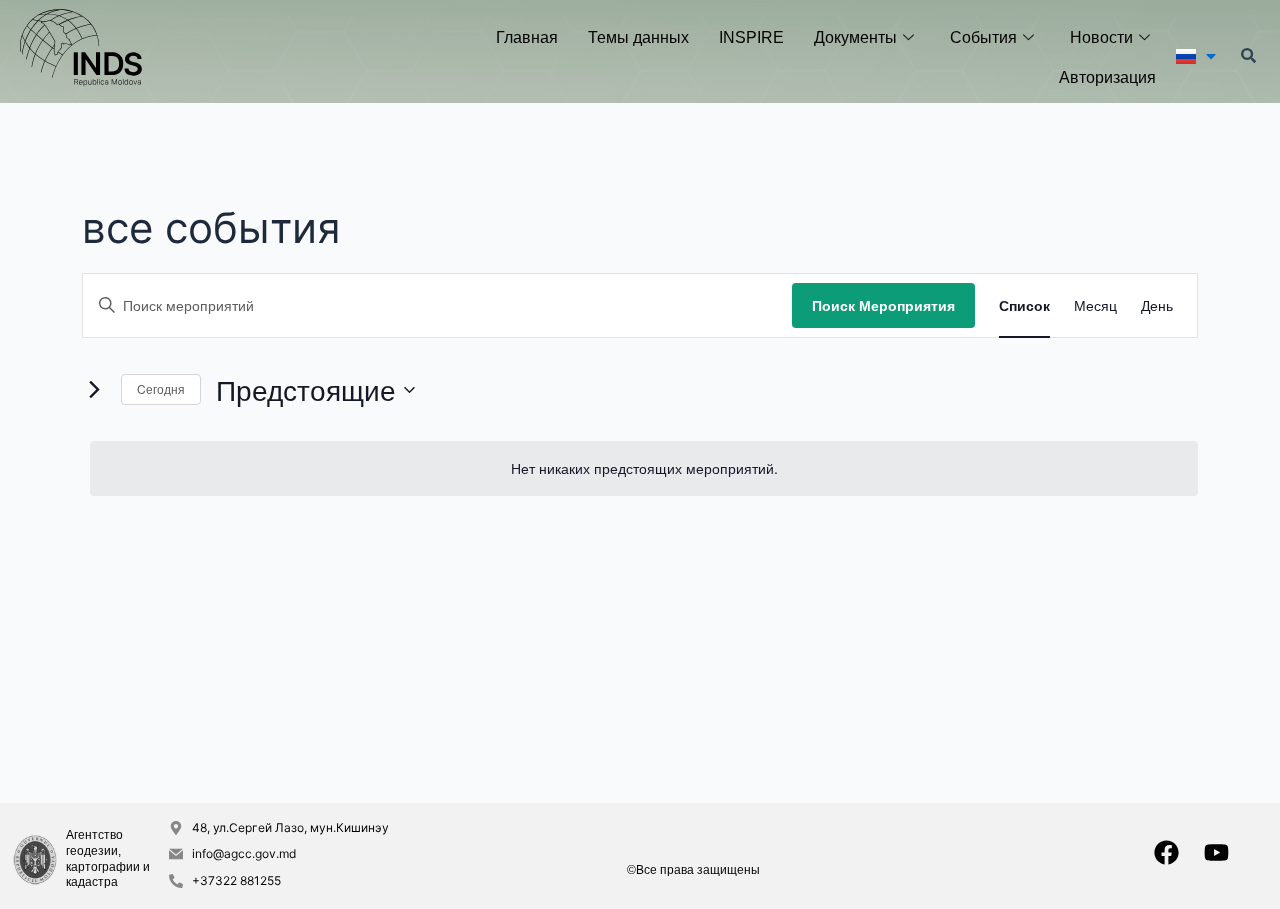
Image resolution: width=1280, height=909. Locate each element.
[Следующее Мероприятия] (94, 390)
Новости (1101, 37)
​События (983, 37)
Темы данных (638, 37)
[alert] (644, 468)
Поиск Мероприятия (883, 305)
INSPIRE (751, 37)
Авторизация (1107, 77)
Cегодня (161, 388)
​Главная (527, 37)
